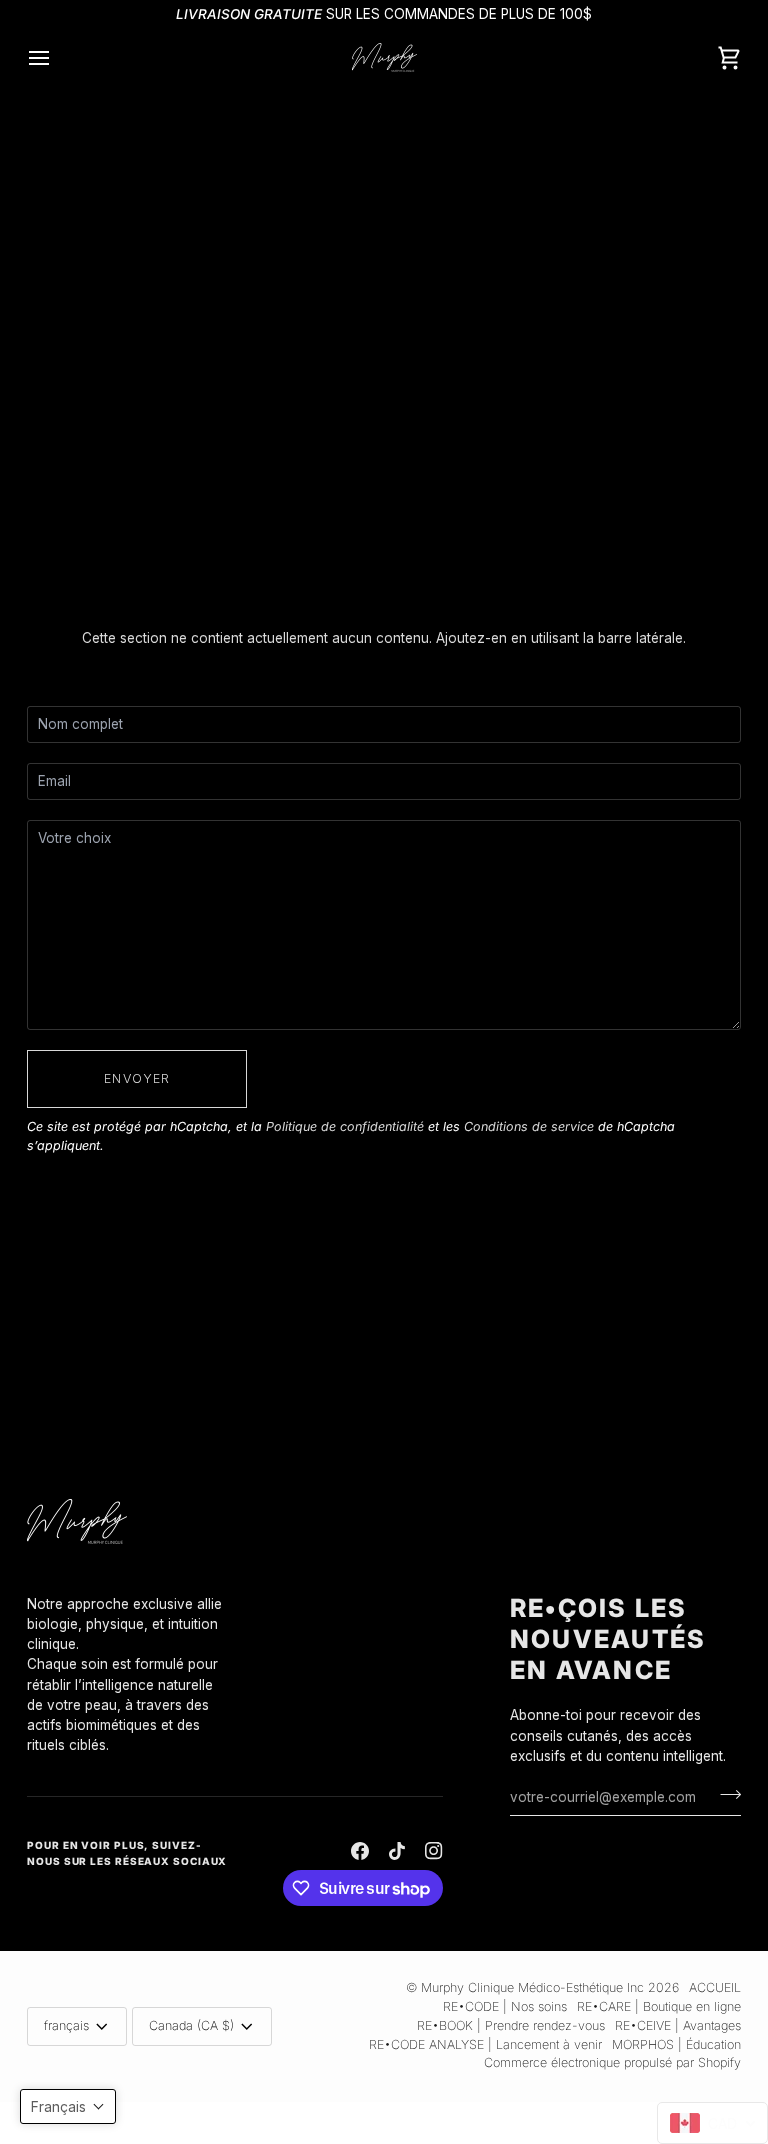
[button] (128, 1589)
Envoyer (137, 1078)
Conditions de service (529, 1126)
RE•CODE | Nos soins (505, 2006)
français (66, 2025)
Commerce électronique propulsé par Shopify (612, 2062)
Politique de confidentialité (345, 1126)
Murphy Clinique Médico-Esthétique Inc (532, 1987)
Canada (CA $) (191, 2025)
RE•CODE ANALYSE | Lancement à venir (485, 2044)
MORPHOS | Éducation (676, 2044)
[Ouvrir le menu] (57, 57)
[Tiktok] (397, 1851)
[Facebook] (360, 1851)
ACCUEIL (715, 1987)
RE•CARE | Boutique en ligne (659, 2006)
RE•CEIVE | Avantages (678, 2025)
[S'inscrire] (724, 1794)
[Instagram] (434, 1851)
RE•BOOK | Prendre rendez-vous (511, 2025)
